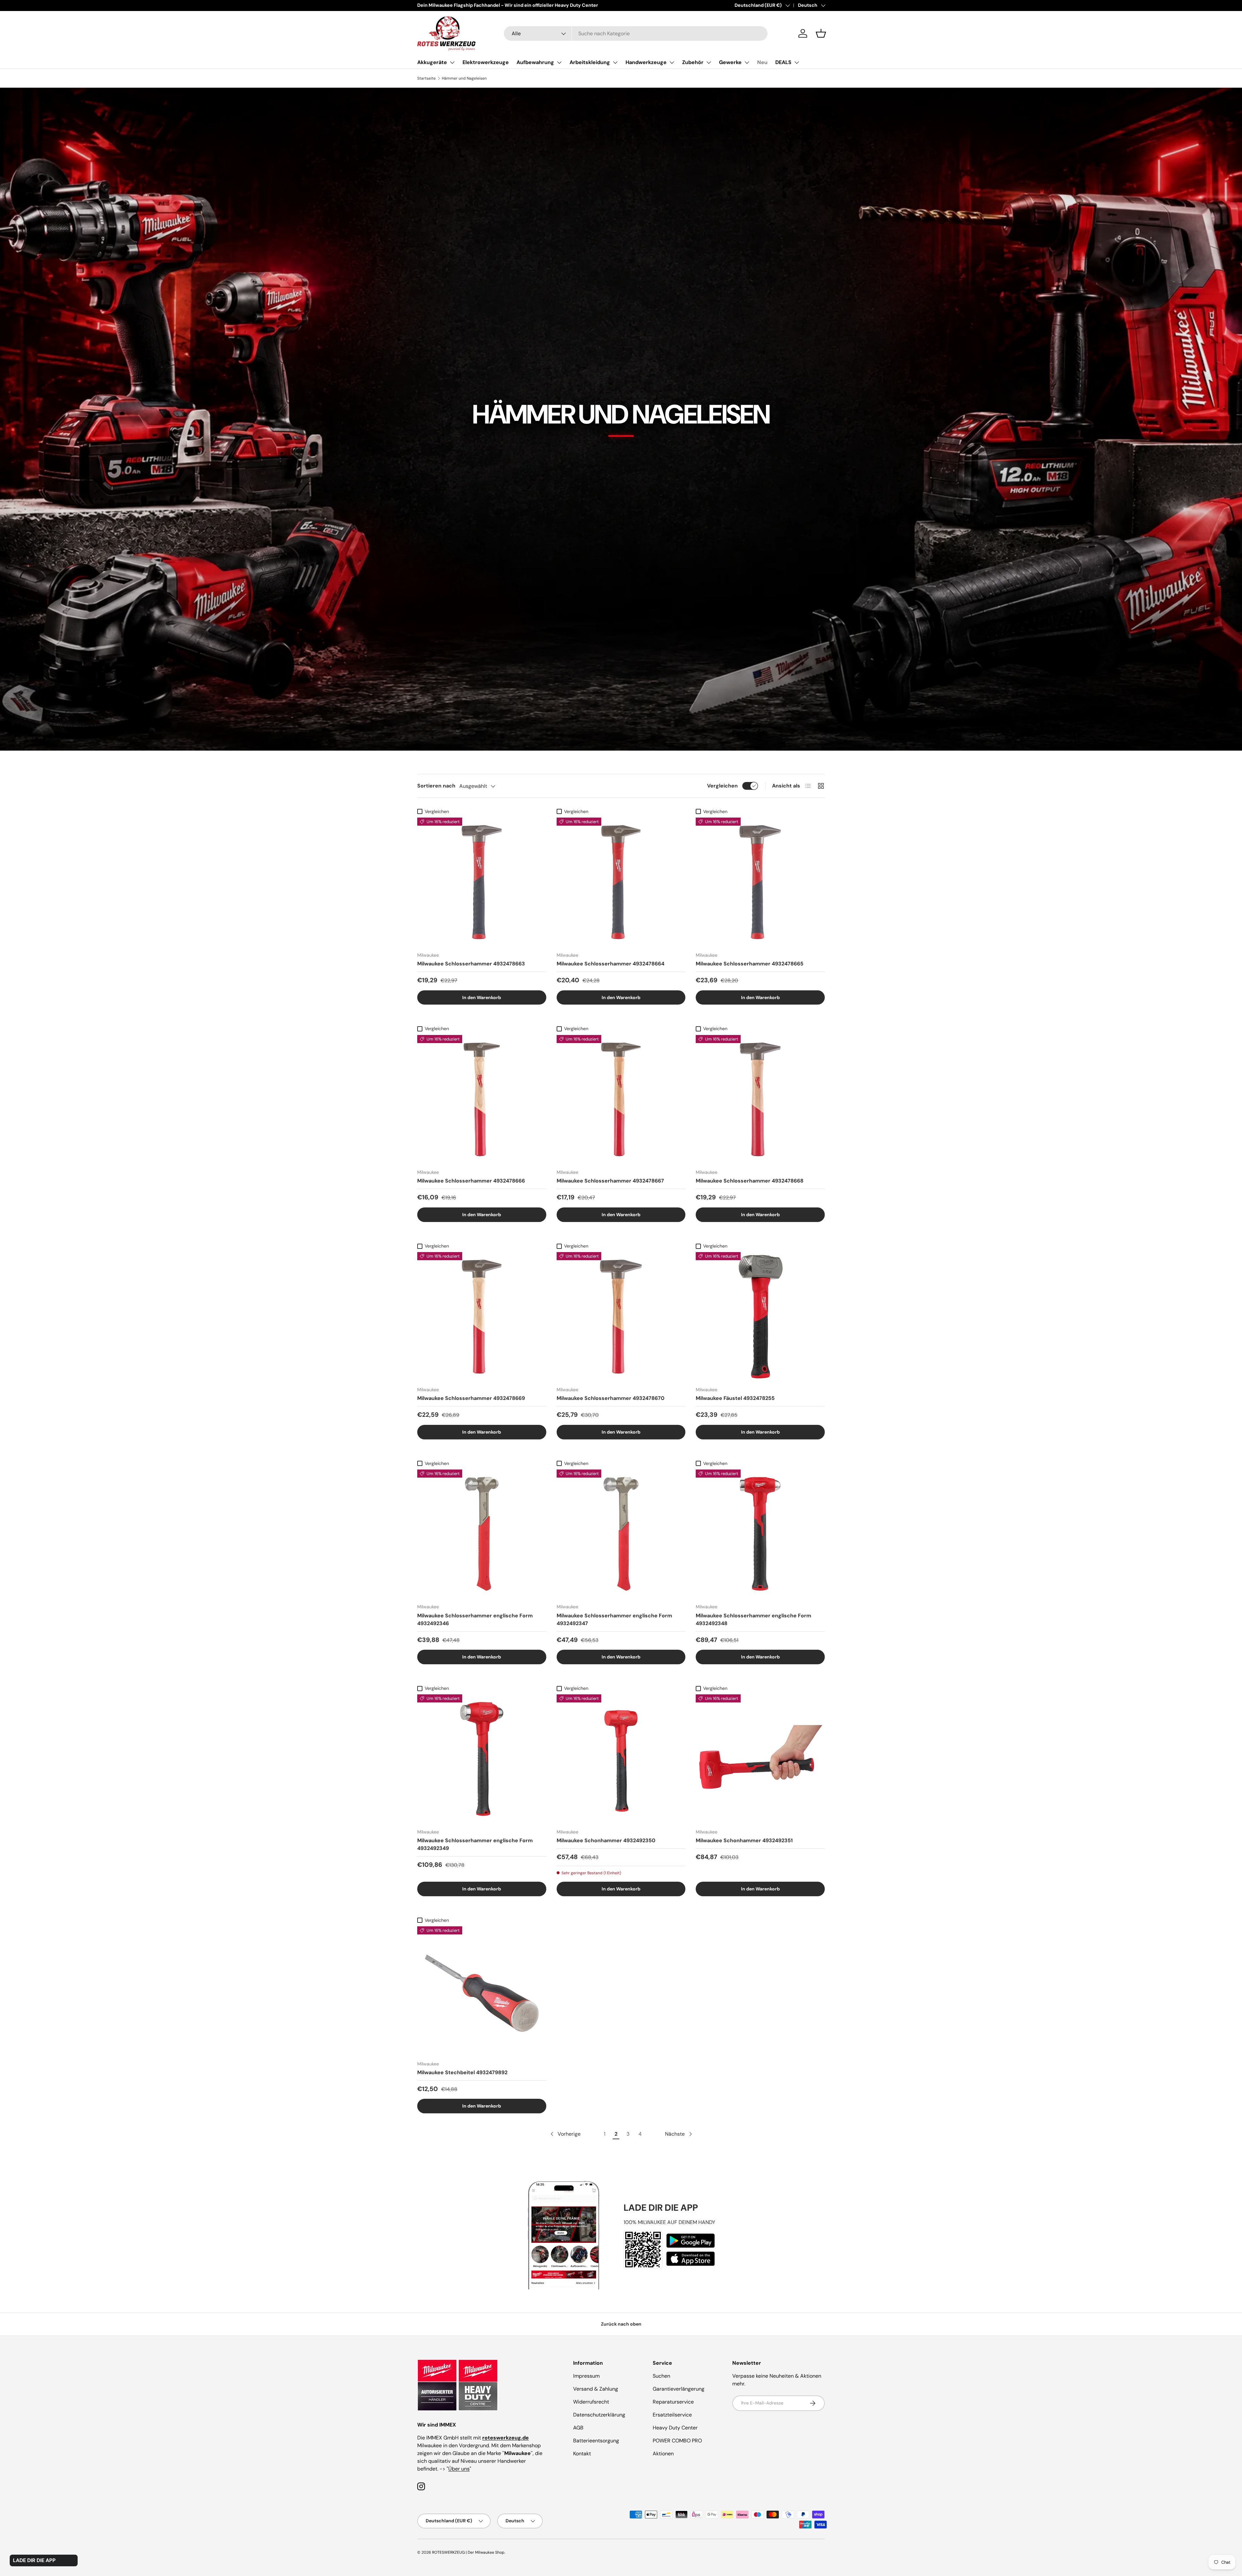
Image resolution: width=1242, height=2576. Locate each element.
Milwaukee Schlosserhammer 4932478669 (471, 1398)
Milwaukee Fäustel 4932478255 (735, 1398)
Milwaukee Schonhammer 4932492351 (744, 1840)
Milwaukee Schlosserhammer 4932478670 (610, 1398)
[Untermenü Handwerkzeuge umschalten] (672, 62)
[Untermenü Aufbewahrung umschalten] (559, 62)
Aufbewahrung (535, 62)
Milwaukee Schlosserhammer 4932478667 (610, 1181)
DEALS (783, 62)
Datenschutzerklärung (599, 2415)
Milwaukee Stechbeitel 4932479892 (462, 2072)
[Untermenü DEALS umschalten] (797, 62)
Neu (762, 62)
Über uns (459, 2469)
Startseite (426, 78)
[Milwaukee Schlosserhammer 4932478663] (482, 882)
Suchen (661, 2376)
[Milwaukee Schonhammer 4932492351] (760, 1759)
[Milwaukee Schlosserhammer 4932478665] (760, 882)
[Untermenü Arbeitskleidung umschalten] (615, 62)
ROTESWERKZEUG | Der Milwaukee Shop (468, 2552)
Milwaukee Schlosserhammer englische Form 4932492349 (475, 1844)
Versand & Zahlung (596, 2389)
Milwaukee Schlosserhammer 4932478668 (750, 1181)
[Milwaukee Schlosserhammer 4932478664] (621, 882)
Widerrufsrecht (591, 2402)
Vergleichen (722, 786)
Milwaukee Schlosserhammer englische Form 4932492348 (753, 1619)
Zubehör (693, 62)
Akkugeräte (432, 62)
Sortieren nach (436, 786)
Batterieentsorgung (596, 2441)
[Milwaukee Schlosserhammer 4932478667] (621, 1100)
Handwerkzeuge (646, 62)
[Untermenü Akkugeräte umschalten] (452, 62)
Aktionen (663, 2454)
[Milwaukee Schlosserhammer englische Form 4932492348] (760, 1534)
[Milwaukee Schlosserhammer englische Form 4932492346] (482, 1534)
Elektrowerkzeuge (486, 62)
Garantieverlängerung (679, 2389)
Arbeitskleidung (590, 62)
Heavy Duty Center (675, 2428)
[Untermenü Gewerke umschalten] (747, 62)
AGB (578, 2428)
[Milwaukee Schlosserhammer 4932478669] (482, 1317)
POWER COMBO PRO (677, 2441)
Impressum (586, 2376)
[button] (821, 33)
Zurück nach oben (621, 2324)
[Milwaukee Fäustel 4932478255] (760, 1317)
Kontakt (582, 2454)
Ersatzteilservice (672, 2415)
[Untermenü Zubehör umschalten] (709, 62)
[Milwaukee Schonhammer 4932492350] (621, 1759)
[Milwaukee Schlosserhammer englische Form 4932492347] (621, 1534)
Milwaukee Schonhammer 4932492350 (606, 1840)
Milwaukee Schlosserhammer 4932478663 (471, 964)
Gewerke (730, 62)
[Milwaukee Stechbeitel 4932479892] (482, 1991)
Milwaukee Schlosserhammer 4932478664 (610, 964)
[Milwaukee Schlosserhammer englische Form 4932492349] (482, 1759)
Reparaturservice (673, 2402)
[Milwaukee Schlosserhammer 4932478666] (482, 1100)
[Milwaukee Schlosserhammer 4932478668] (760, 1100)
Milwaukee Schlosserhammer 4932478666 (471, 1181)
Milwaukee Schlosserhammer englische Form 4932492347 (614, 1619)
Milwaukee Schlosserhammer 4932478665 (750, 964)
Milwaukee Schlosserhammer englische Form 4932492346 (475, 1619)
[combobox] (636, 33)
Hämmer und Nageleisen (464, 78)
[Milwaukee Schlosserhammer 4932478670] (621, 1317)
